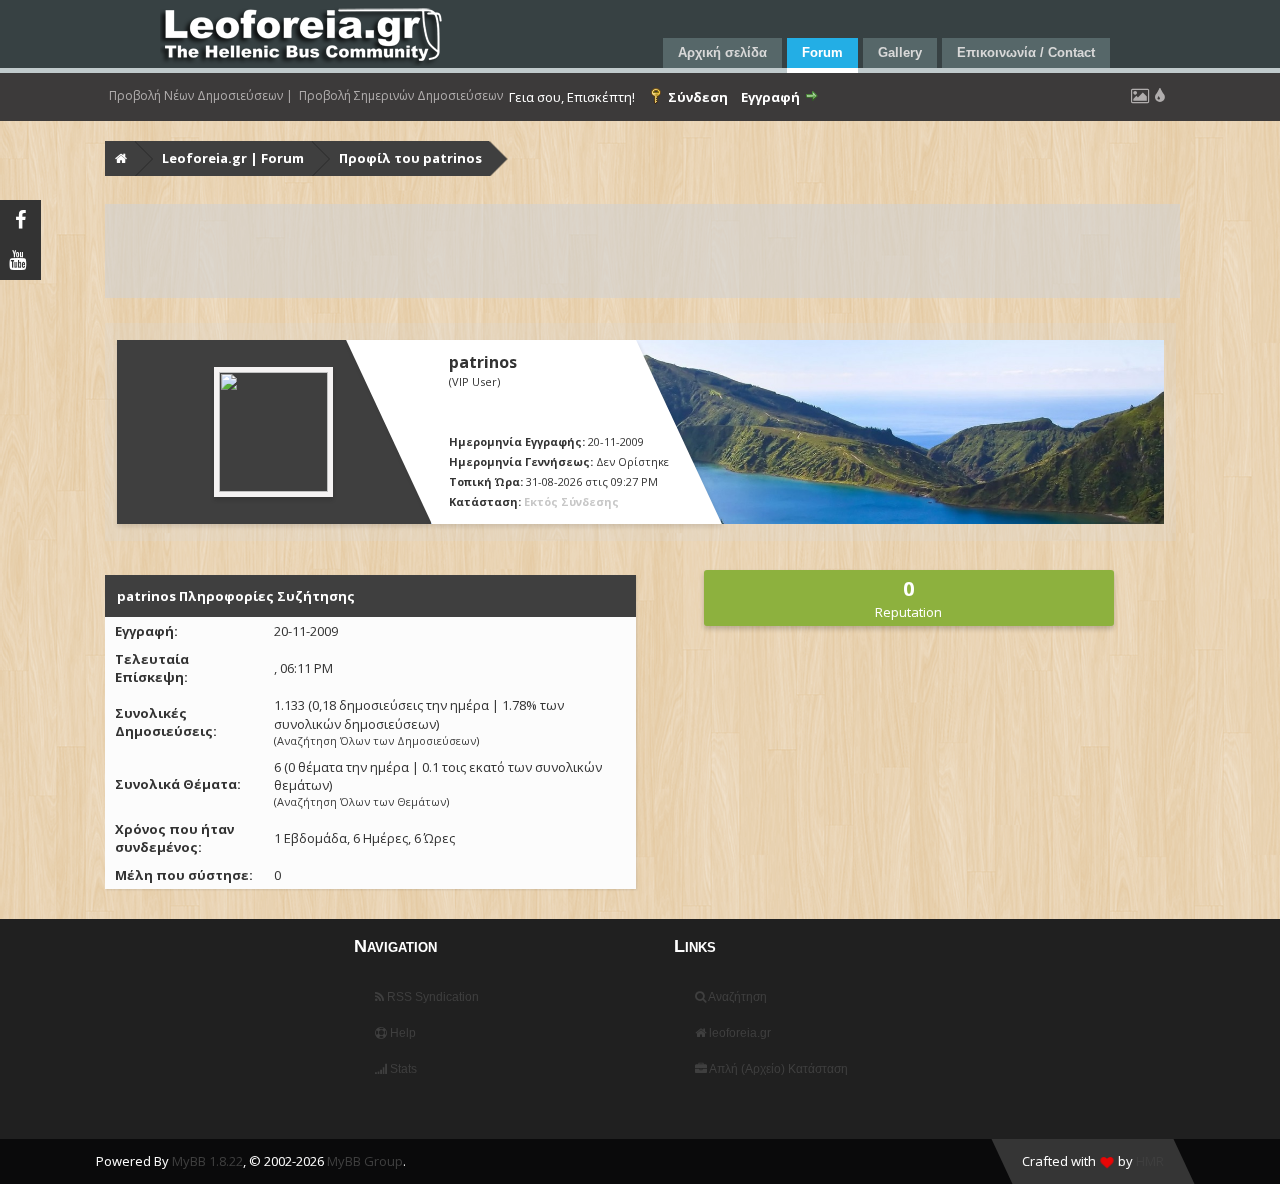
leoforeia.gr (738, 1033)
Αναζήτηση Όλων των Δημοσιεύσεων (376, 740)
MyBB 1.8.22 (207, 1161)
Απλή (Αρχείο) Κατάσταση (777, 1069)
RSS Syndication (431, 997)
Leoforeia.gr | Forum (233, 158)
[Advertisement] (642, 251)
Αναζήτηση (736, 997)
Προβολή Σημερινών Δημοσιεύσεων (401, 96)
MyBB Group (365, 1161)
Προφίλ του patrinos (410, 158)
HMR (1150, 1161)
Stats (402, 1069)
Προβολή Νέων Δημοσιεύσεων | (201, 96)
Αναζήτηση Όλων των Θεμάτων (361, 801)
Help (401, 1033)
